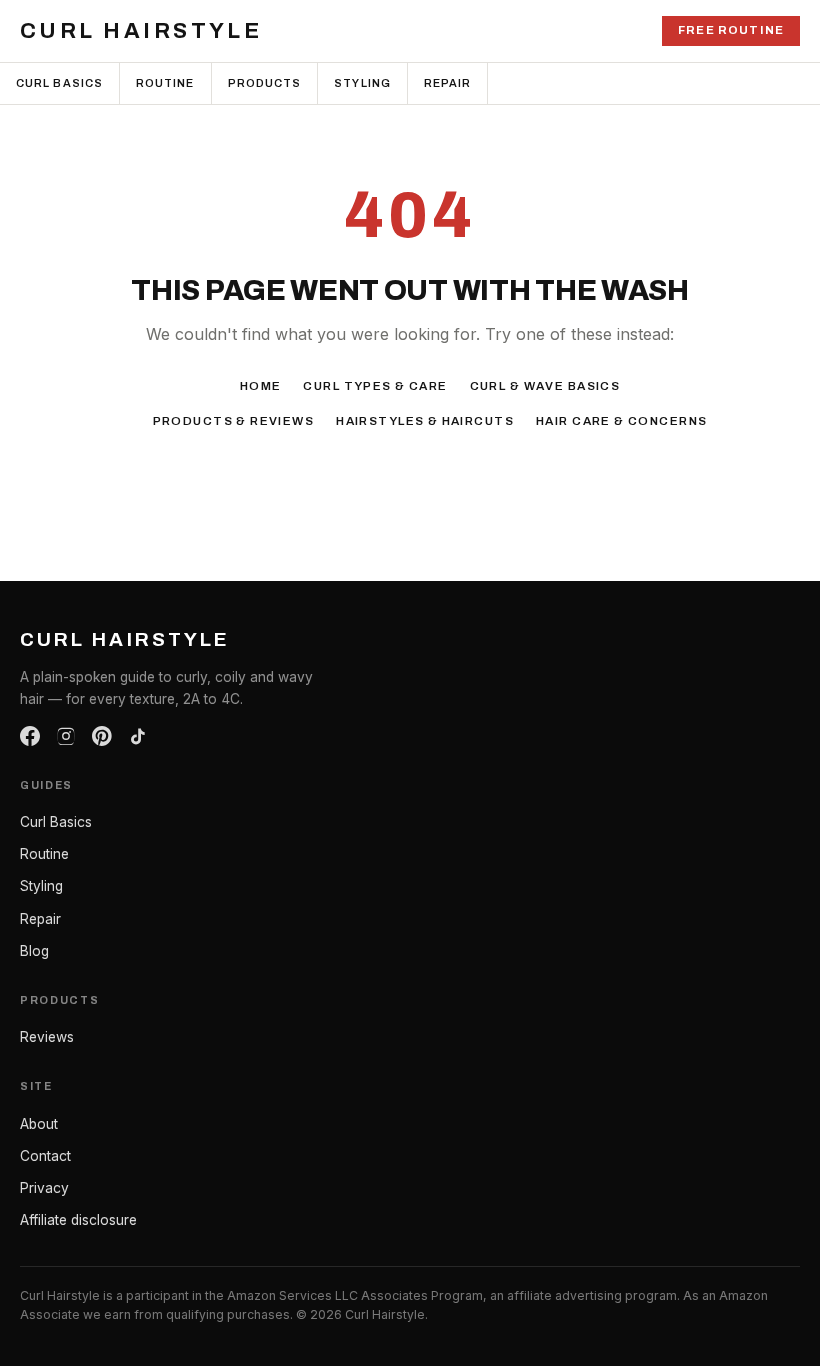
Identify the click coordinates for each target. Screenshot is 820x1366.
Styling (362, 83)
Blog (34, 951)
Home (261, 386)
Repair (448, 83)
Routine (165, 83)
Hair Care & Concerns (621, 421)
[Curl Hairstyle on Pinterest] (102, 736)
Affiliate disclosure (78, 1220)
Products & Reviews (234, 421)
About (39, 1124)
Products (265, 83)
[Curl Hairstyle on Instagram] (66, 736)
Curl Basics (59, 83)
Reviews (47, 1037)
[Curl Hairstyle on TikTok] (138, 736)
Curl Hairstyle (141, 31)
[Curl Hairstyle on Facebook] (30, 736)
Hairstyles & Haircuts (425, 421)
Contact (45, 1156)
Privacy (44, 1188)
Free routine (731, 30)
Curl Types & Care (375, 386)
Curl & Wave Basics (545, 386)
